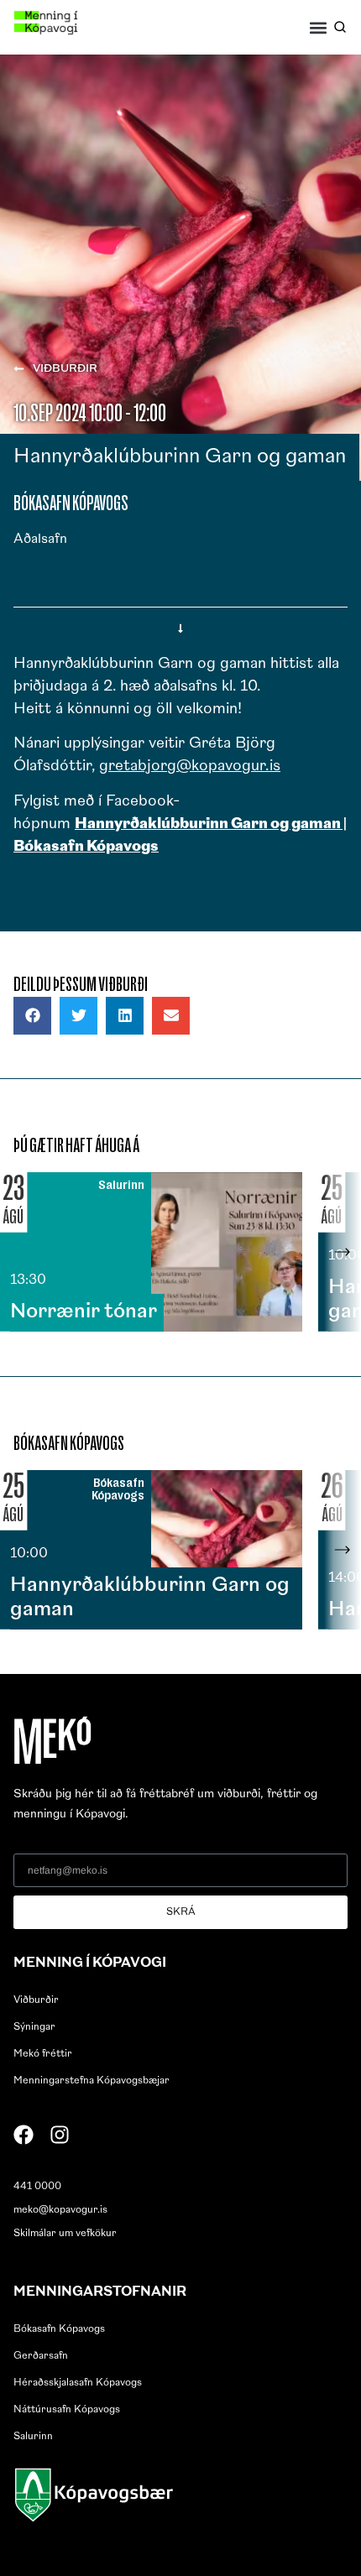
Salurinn (33, 2437)
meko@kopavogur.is (60, 2210)
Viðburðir (36, 2000)
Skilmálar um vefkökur (65, 2234)
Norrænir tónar (84, 1312)
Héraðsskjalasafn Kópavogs (78, 2383)
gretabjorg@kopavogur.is (190, 767)
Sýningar (34, 2027)
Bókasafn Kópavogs (59, 2329)
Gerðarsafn (41, 2356)
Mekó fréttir (43, 2054)
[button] (319, 27)
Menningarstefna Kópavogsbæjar (92, 2081)
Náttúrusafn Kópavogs (67, 2410)
